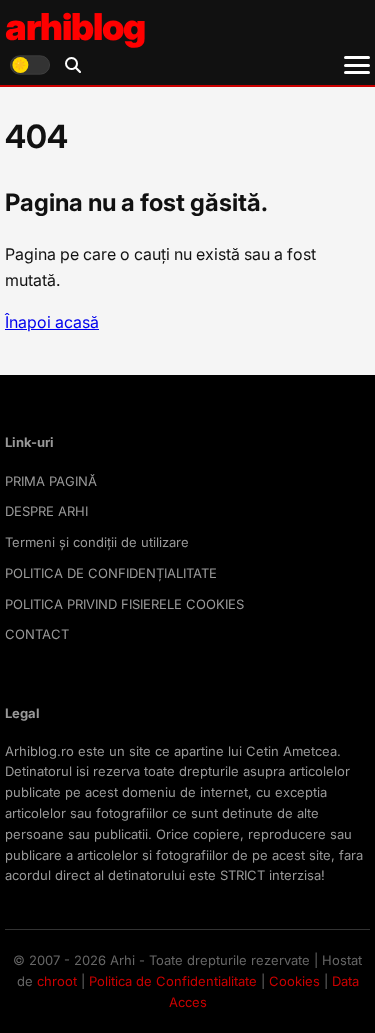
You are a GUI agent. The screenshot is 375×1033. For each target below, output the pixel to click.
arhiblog (75, 26)
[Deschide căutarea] (73, 65)
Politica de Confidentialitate (173, 981)
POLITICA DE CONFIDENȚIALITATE (111, 573)
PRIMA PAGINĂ (51, 481)
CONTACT (37, 634)
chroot (57, 981)
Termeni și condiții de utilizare (97, 542)
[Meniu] (357, 65)
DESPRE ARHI (46, 511)
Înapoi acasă (52, 322)
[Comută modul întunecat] (30, 64)
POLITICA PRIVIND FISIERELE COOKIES (124, 604)
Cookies (294, 981)
